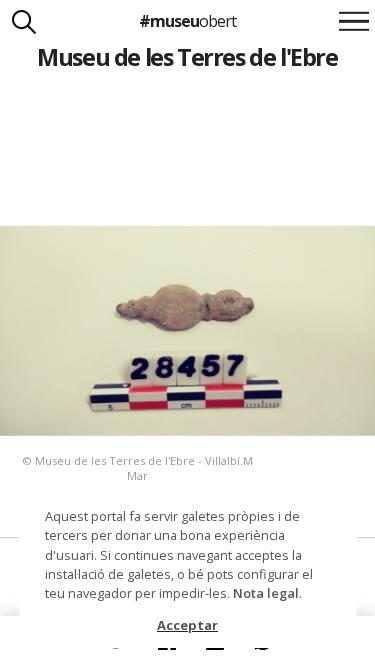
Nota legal (266, 593)
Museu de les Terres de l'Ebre (187, 57)
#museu (187, 21)
